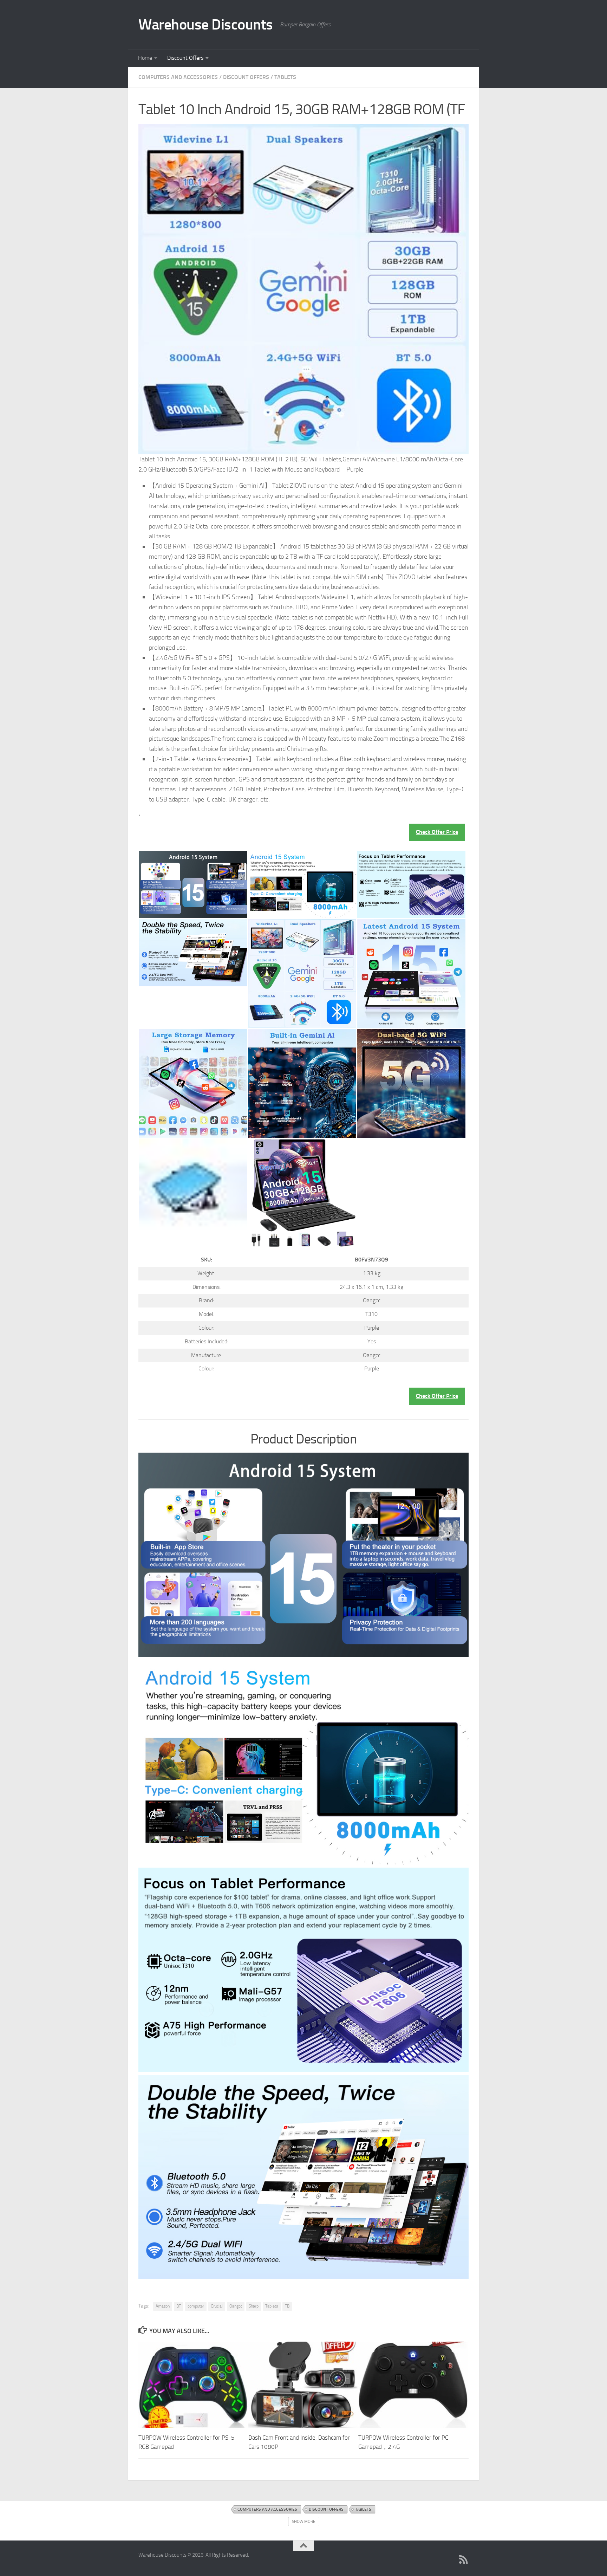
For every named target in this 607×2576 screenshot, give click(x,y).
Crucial (217, 2306)
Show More (304, 2522)
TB (287, 2306)
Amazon (163, 2306)
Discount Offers (185, 58)
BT (179, 2306)
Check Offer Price (437, 832)
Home (145, 58)
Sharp (254, 2306)
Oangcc (236, 2306)
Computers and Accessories (178, 77)
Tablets (285, 77)
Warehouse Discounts (206, 25)
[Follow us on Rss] (464, 2559)
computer (196, 2306)
